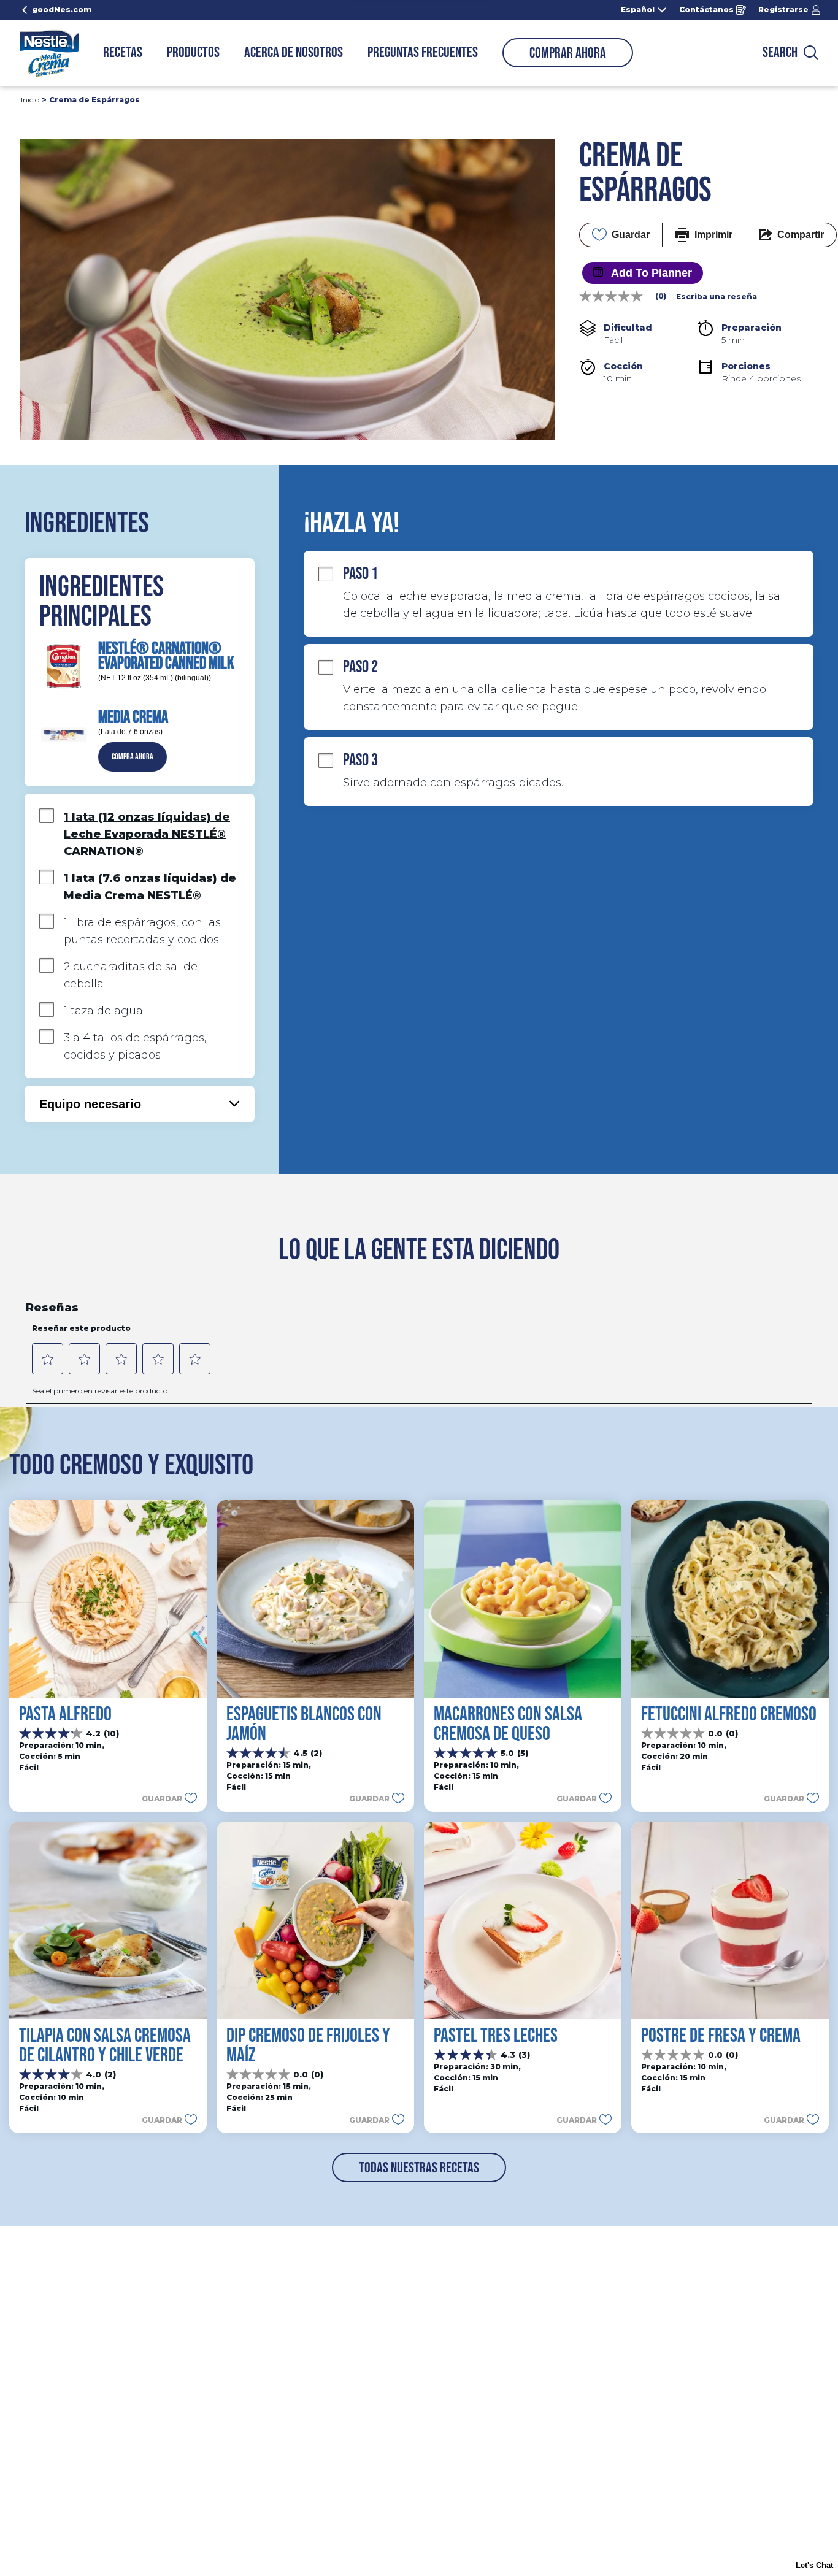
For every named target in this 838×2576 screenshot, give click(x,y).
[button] (133, 757)
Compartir (801, 235)
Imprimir (713, 235)
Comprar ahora (568, 53)
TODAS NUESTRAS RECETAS (419, 2168)
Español (638, 10)
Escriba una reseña (717, 297)
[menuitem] (123, 53)
